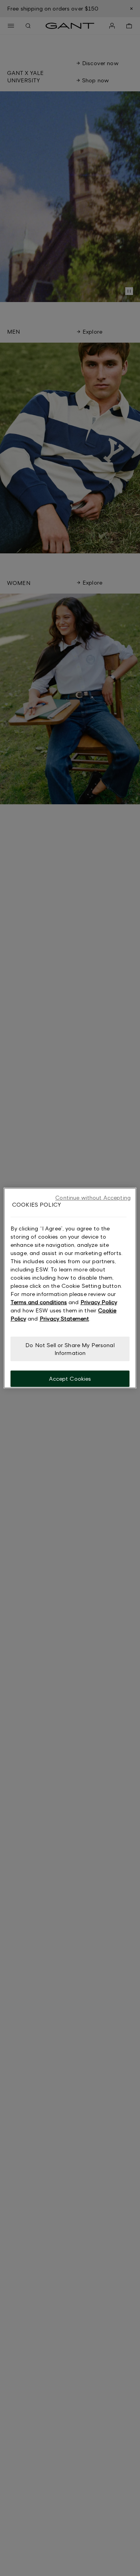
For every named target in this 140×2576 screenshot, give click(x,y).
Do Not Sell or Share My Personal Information (70, 1349)
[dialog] (70, 1288)
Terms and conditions (39, 1302)
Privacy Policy (99, 1302)
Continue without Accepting (93, 1197)
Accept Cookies (70, 1379)
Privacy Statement (64, 1318)
